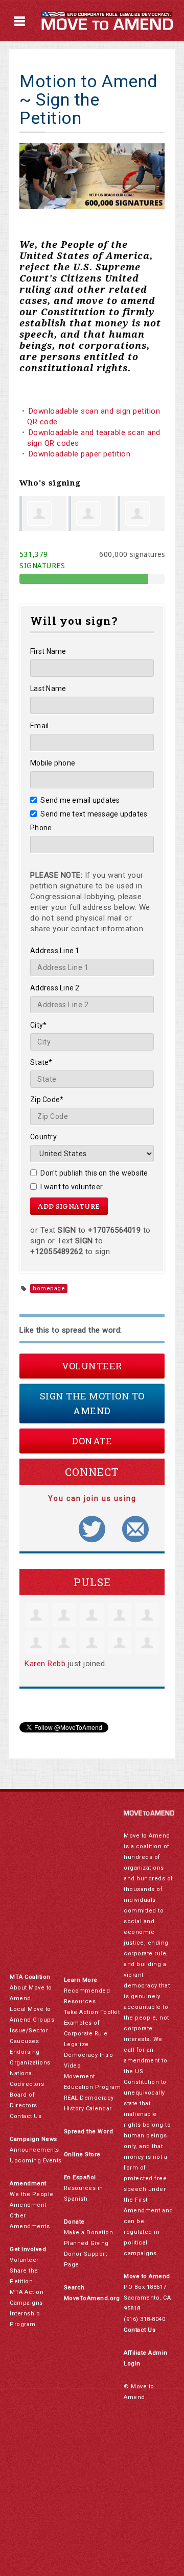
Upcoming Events (36, 2161)
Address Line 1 (55, 951)
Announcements (34, 2150)
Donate (92, 1441)
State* (41, 1062)
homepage (49, 1289)
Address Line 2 (55, 988)
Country (43, 1137)
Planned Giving (86, 2243)
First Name (48, 651)
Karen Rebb (45, 1664)
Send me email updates (80, 800)
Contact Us (26, 2116)
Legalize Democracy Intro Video (89, 2055)
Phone (41, 828)
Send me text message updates (94, 814)
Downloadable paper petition (81, 454)
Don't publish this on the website (94, 1173)
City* (38, 1025)
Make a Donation (89, 2233)
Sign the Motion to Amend (92, 1403)
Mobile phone (53, 763)
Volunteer (92, 1366)
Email (39, 726)
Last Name (48, 688)
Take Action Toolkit (92, 2012)
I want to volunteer (72, 1187)
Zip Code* (47, 1100)
